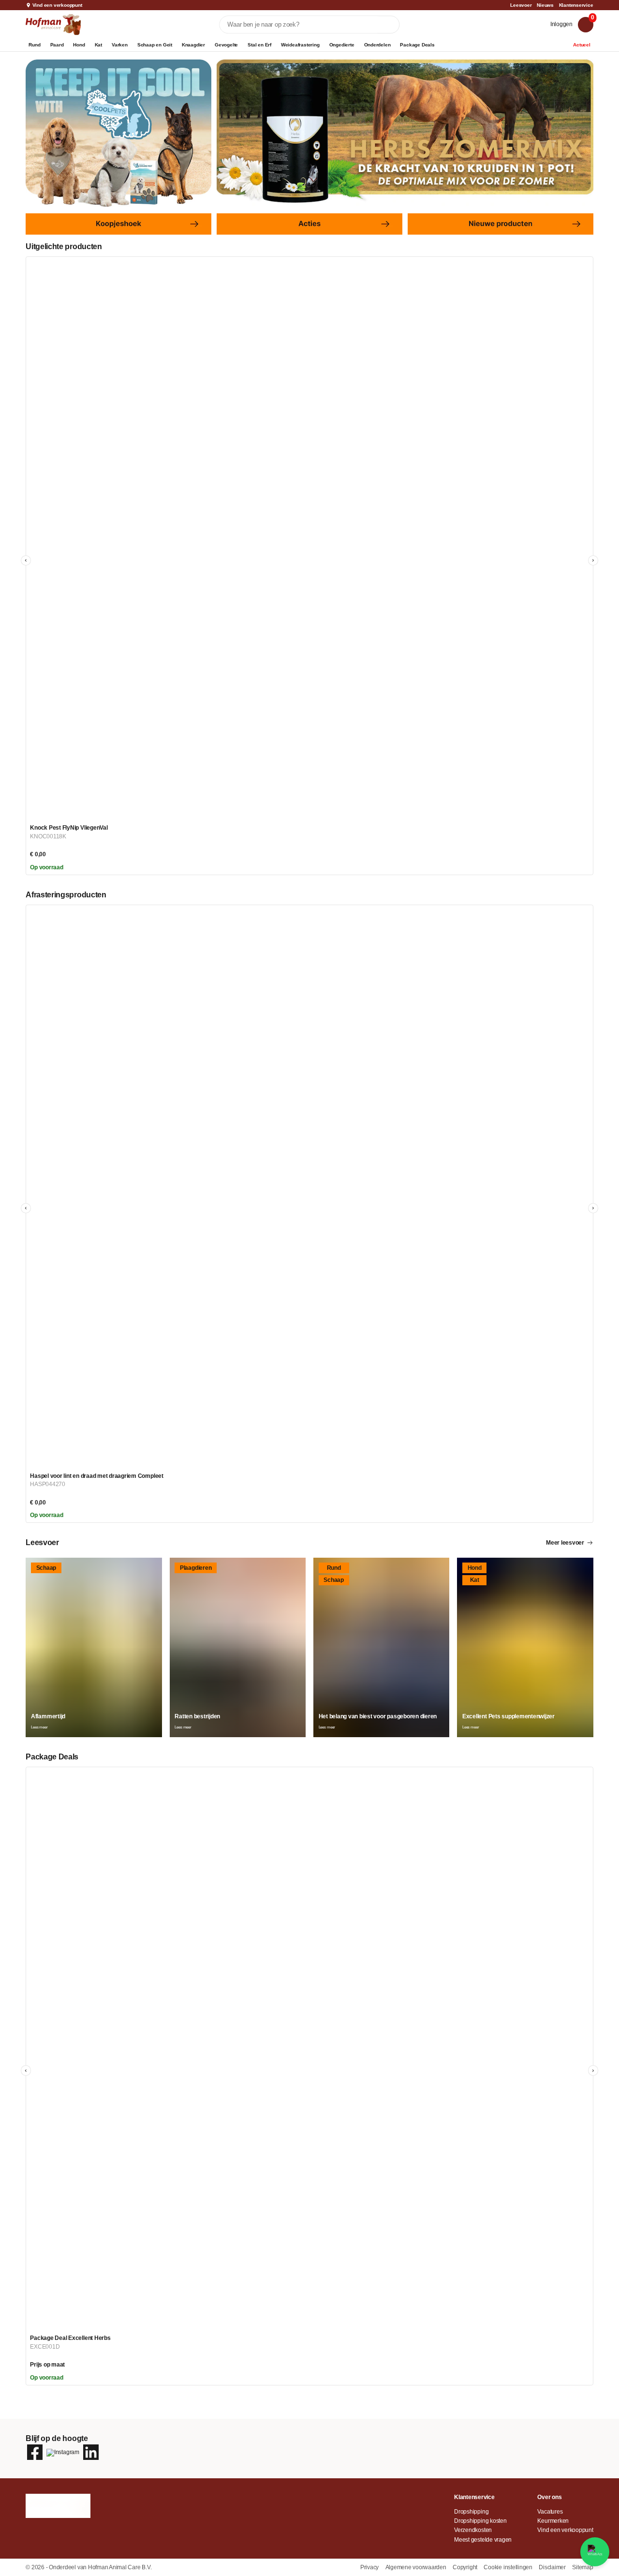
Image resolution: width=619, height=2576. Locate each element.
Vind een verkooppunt (57, 5)
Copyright (466, 2567)
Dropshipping (471, 2512)
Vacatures (550, 2512)
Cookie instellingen (508, 2567)
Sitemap (582, 2567)
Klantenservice (576, 5)
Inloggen (561, 24)
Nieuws (545, 5)
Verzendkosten (473, 2530)
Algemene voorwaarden (417, 2567)
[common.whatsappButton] (595, 2552)
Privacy (370, 2567)
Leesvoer (521, 5)
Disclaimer (553, 2567)
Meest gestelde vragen (483, 2540)
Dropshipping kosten (480, 2521)
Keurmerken (553, 2521)
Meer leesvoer (565, 1543)
